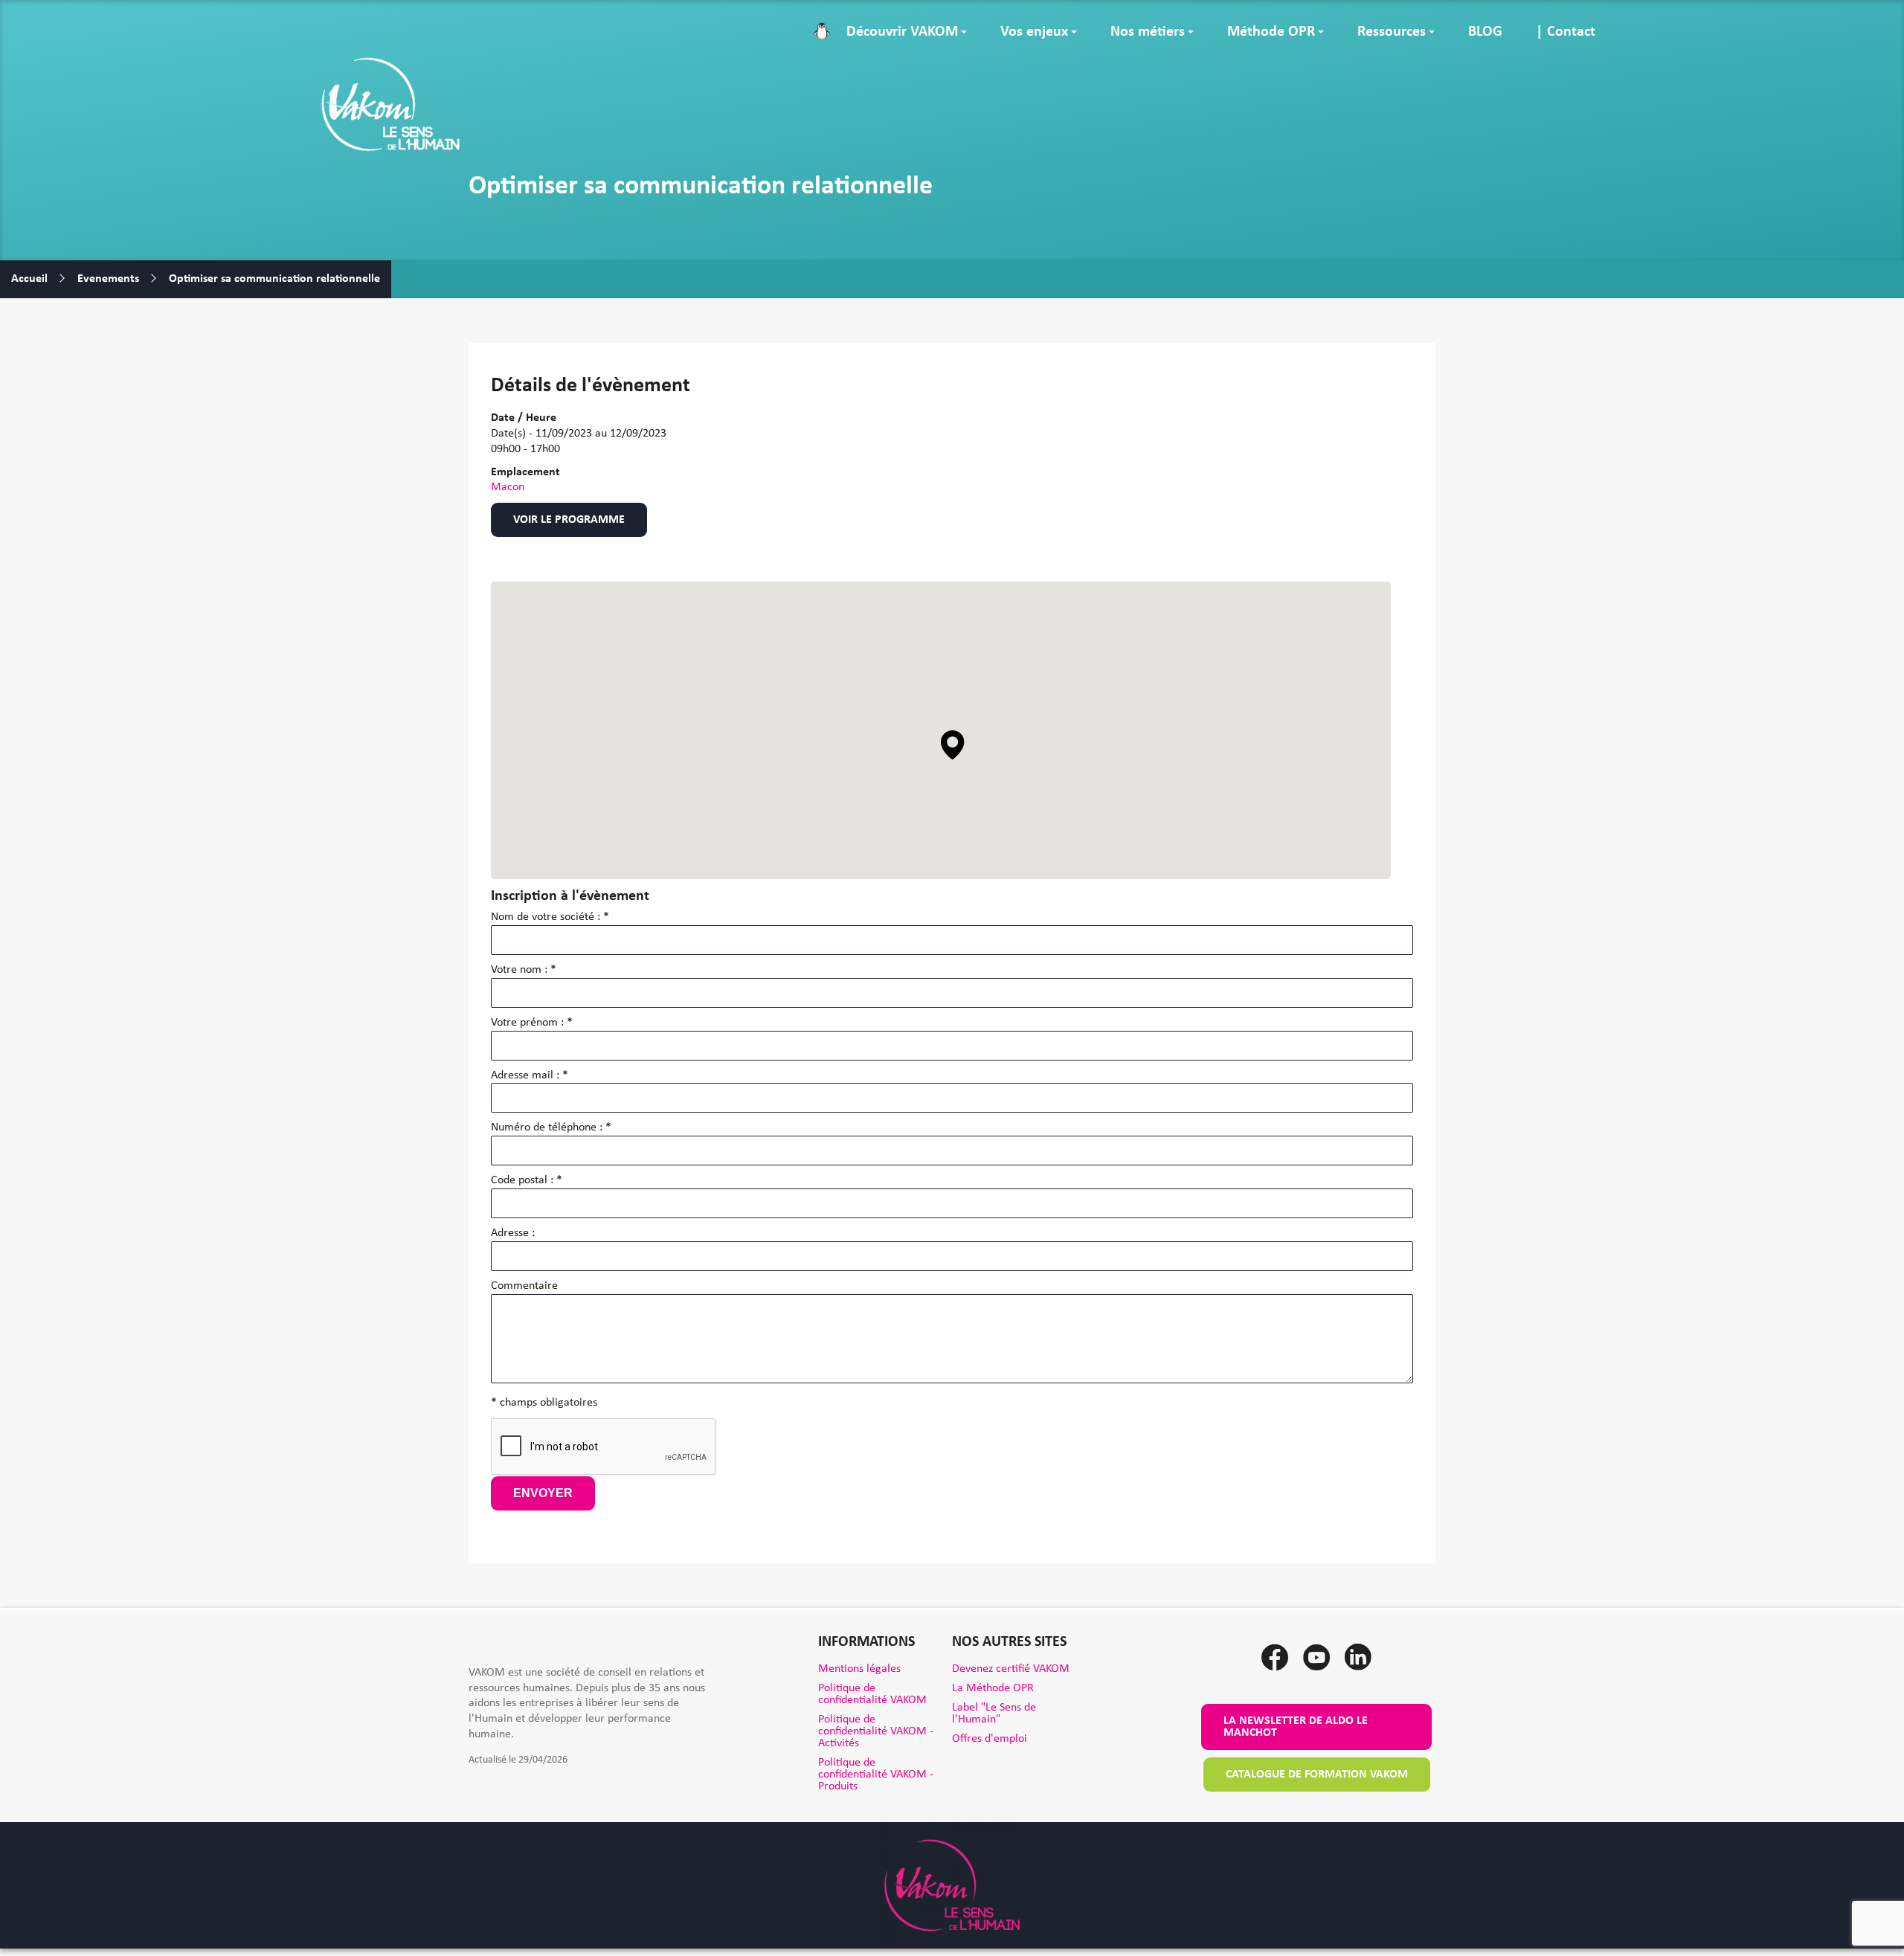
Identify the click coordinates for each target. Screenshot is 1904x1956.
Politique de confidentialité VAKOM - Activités (876, 1731)
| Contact (1566, 32)
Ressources (1392, 32)
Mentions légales (859, 1669)
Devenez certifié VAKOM (1011, 1669)
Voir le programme (569, 520)
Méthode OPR (1271, 32)
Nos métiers (1148, 32)
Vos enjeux (1034, 32)
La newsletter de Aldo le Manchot (1296, 1727)
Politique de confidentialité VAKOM (872, 1694)
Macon (508, 487)
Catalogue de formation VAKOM (1317, 1775)
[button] (953, 745)
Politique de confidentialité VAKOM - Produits (876, 1775)
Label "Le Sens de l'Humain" (994, 1714)
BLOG (1485, 32)
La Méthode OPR (993, 1688)
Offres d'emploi (990, 1739)
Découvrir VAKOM (902, 32)
